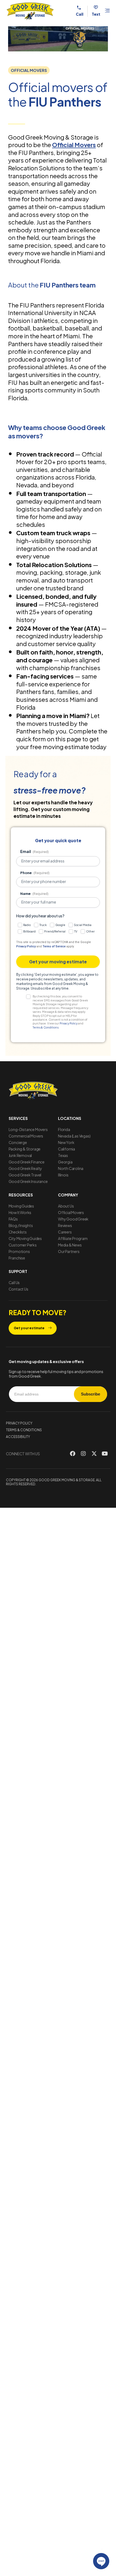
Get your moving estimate (58, 962)
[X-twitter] (94, 1454)
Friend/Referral (55, 931)
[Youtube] (105, 1454)
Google (60, 925)
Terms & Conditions (46, 1027)
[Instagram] (83, 1454)
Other (90, 931)
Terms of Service (54, 946)
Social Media (83, 925)
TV (76, 931)
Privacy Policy (26, 946)
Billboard (29, 931)
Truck (43, 925)
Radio (27, 925)
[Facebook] (73, 1454)
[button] (29, 70)
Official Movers (74, 145)
